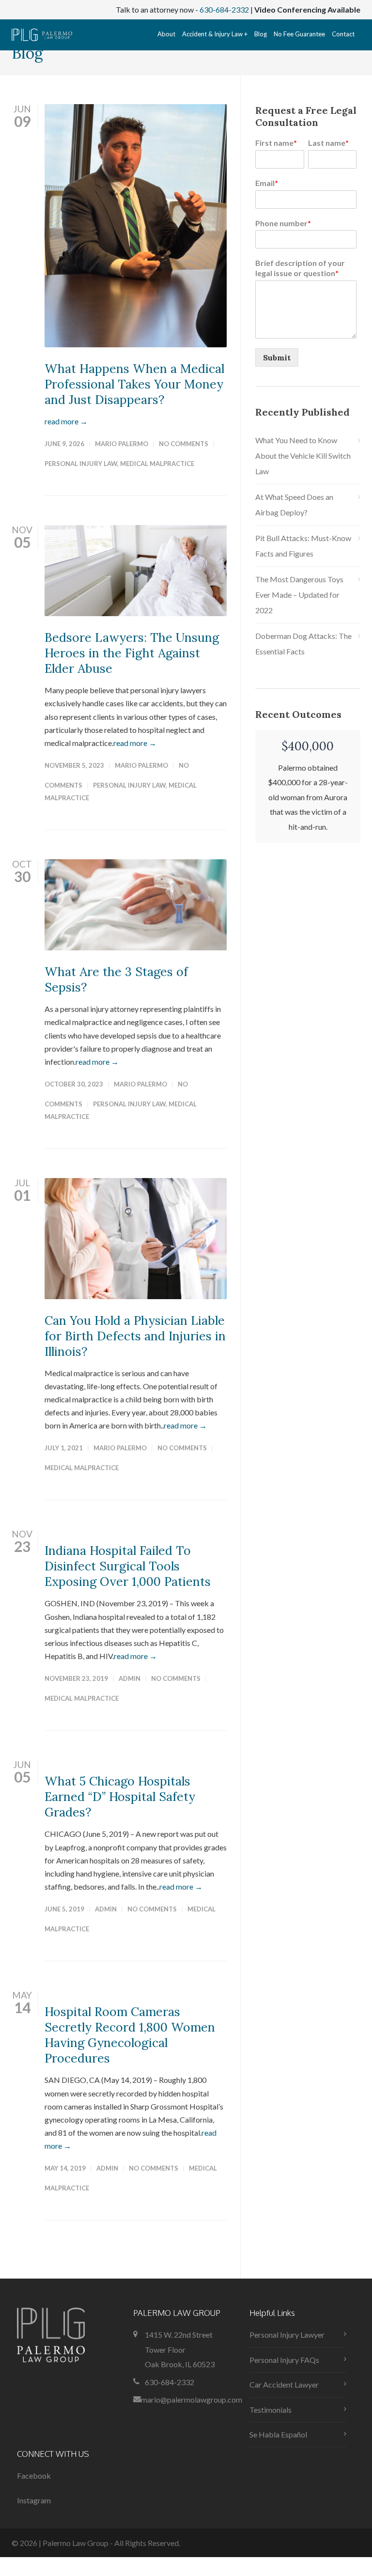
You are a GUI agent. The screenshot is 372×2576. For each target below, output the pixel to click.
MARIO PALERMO (122, 444)
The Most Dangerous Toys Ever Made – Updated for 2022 (299, 595)
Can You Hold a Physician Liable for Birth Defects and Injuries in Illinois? (135, 1336)
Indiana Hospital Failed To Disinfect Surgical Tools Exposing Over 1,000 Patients (128, 1566)
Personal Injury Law (81, 464)
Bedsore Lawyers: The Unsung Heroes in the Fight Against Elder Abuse (132, 653)
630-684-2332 (224, 9)
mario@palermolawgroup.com (192, 2399)
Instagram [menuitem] (34, 2500)
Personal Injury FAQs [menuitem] (284, 2360)
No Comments (184, 444)
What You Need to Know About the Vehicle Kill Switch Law (303, 456)
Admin (130, 1678)
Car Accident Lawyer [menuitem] (284, 2384)
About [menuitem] (166, 34)
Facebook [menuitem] (34, 2475)
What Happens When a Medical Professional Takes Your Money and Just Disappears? (134, 384)
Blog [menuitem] (261, 34)
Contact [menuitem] (343, 34)
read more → (66, 421)
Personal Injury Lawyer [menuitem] (287, 2335)
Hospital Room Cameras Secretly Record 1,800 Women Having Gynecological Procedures (130, 2035)
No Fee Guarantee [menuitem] (299, 34)
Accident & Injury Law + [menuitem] (215, 34)
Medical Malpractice (157, 464)
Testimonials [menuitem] (271, 2410)
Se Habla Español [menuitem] (278, 2434)
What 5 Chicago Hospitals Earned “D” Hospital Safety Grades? (120, 1797)
